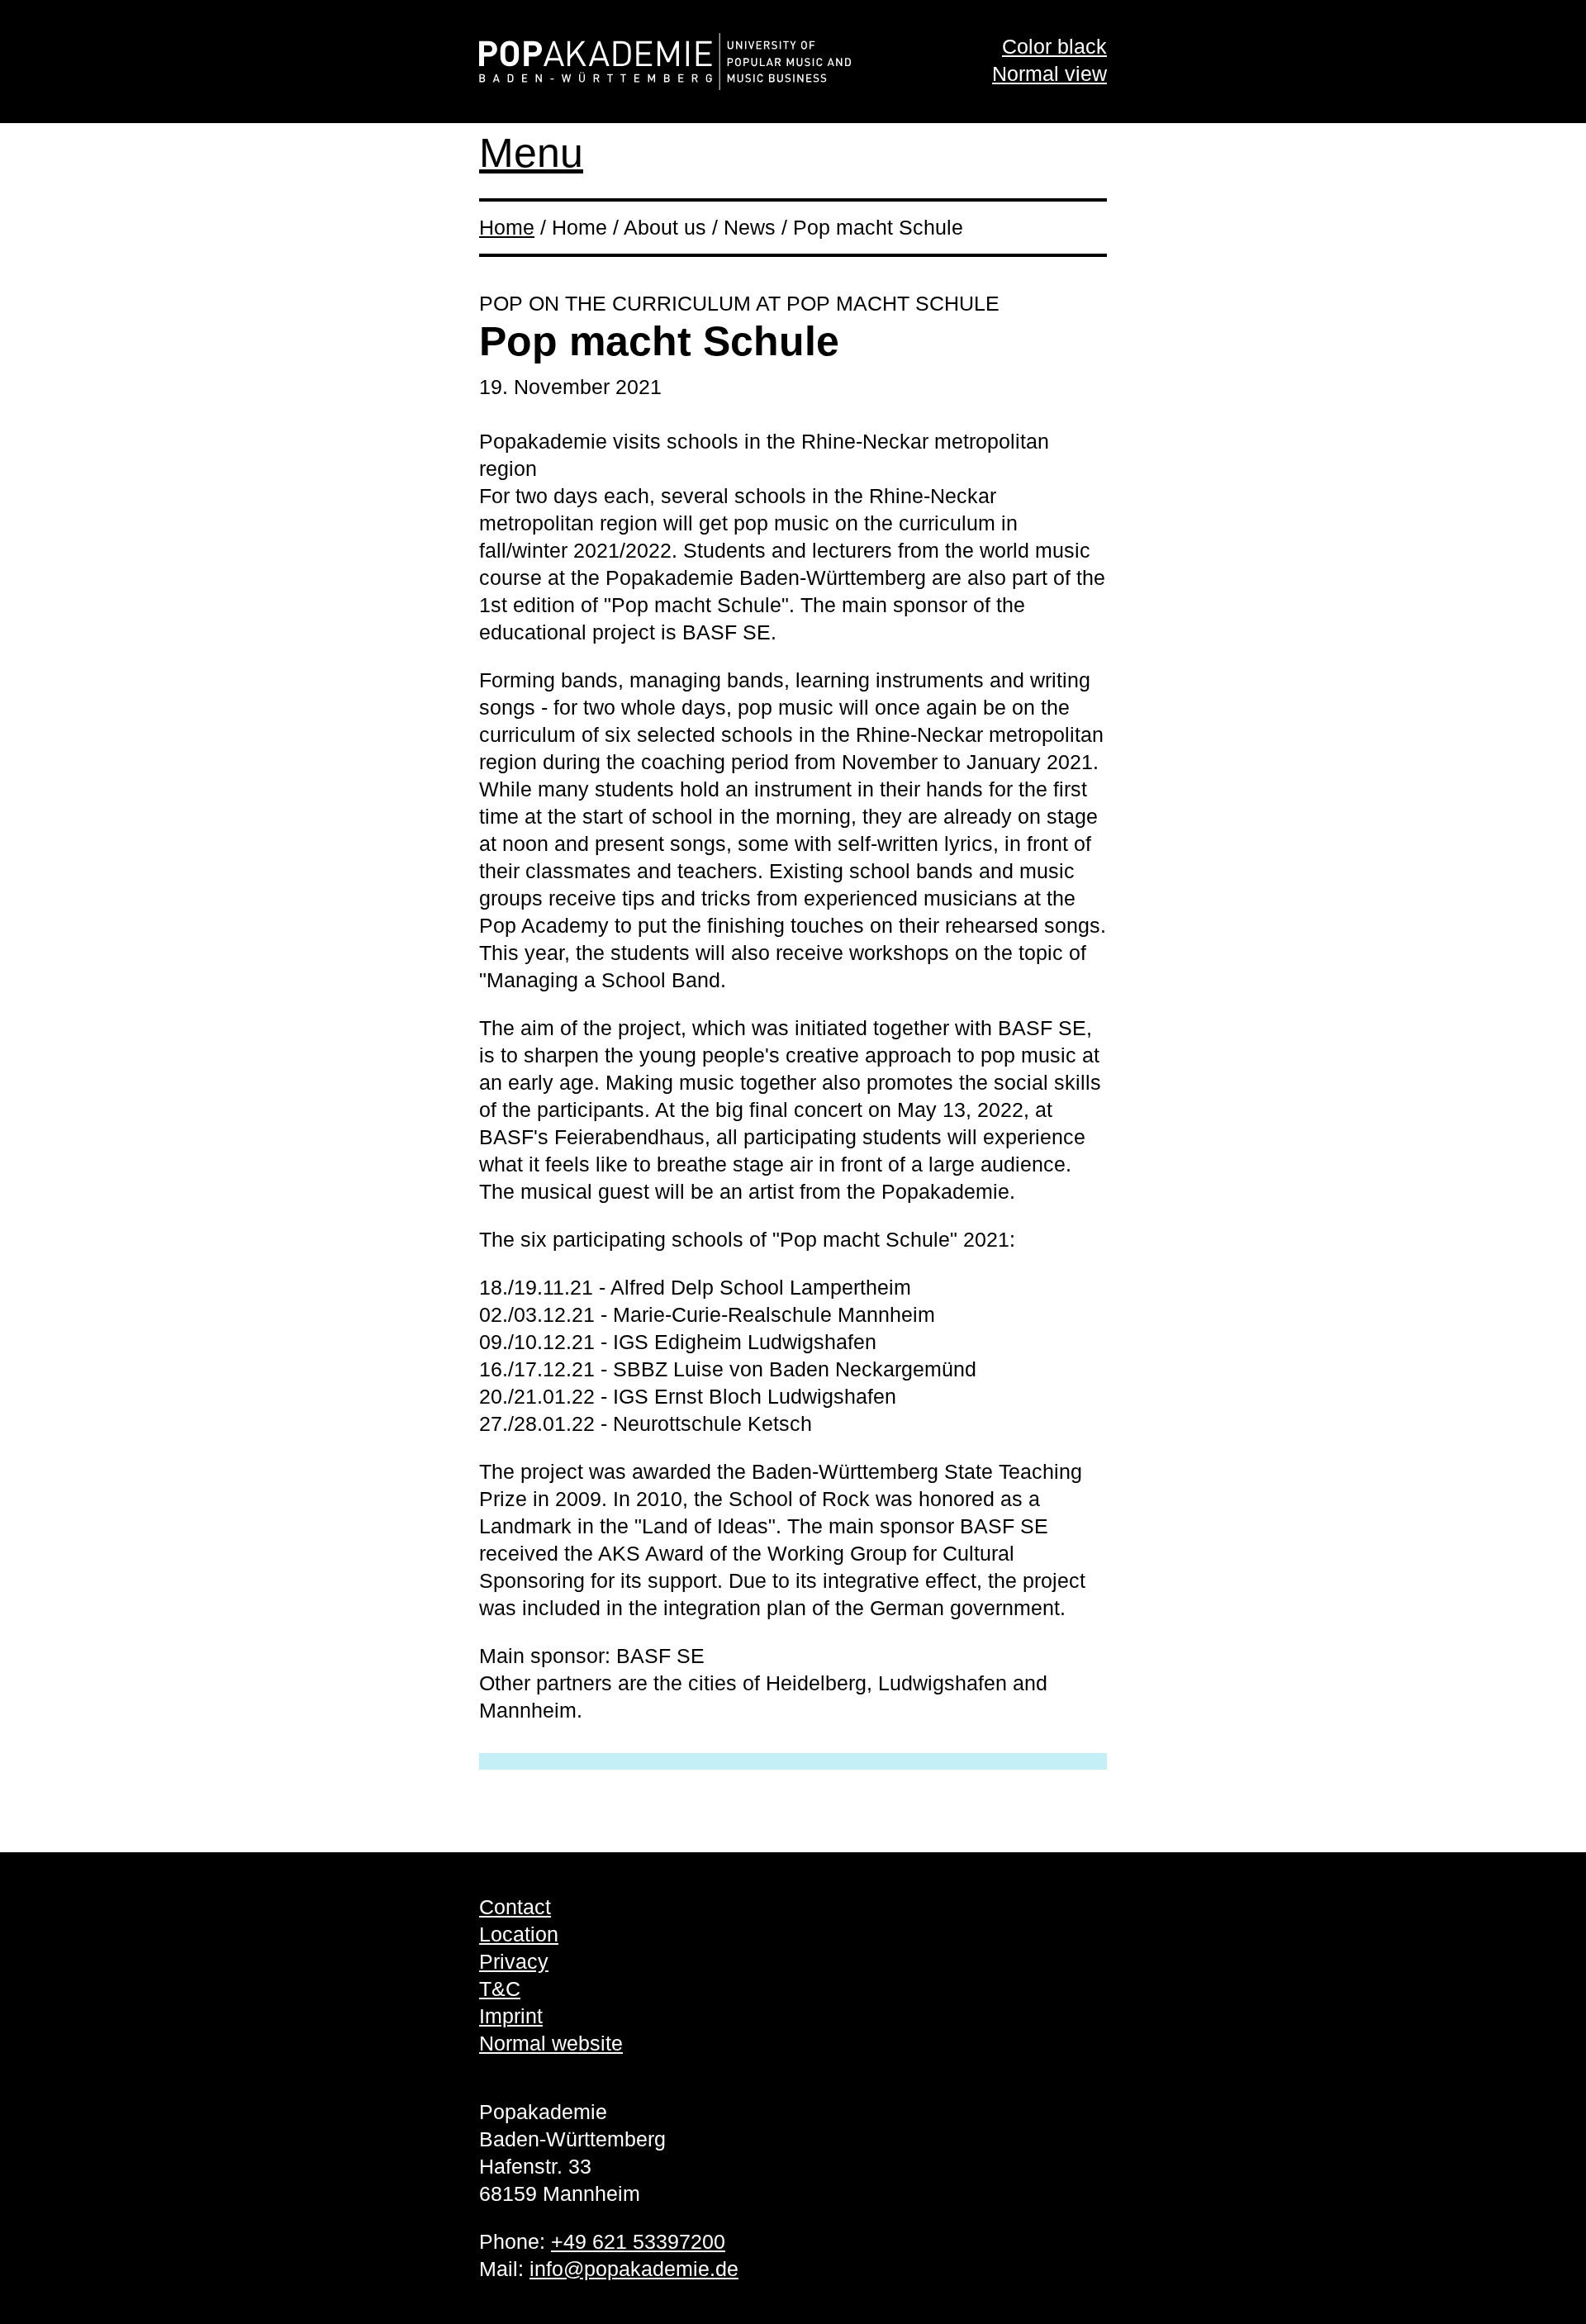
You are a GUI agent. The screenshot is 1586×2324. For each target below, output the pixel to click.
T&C (500, 1989)
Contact (515, 1907)
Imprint (511, 2016)
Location (519, 1934)
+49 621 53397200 (638, 2241)
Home (507, 227)
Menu (531, 153)
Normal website (551, 2043)
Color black (1054, 46)
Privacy (514, 1961)
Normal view (1049, 74)
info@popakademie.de (634, 2269)
